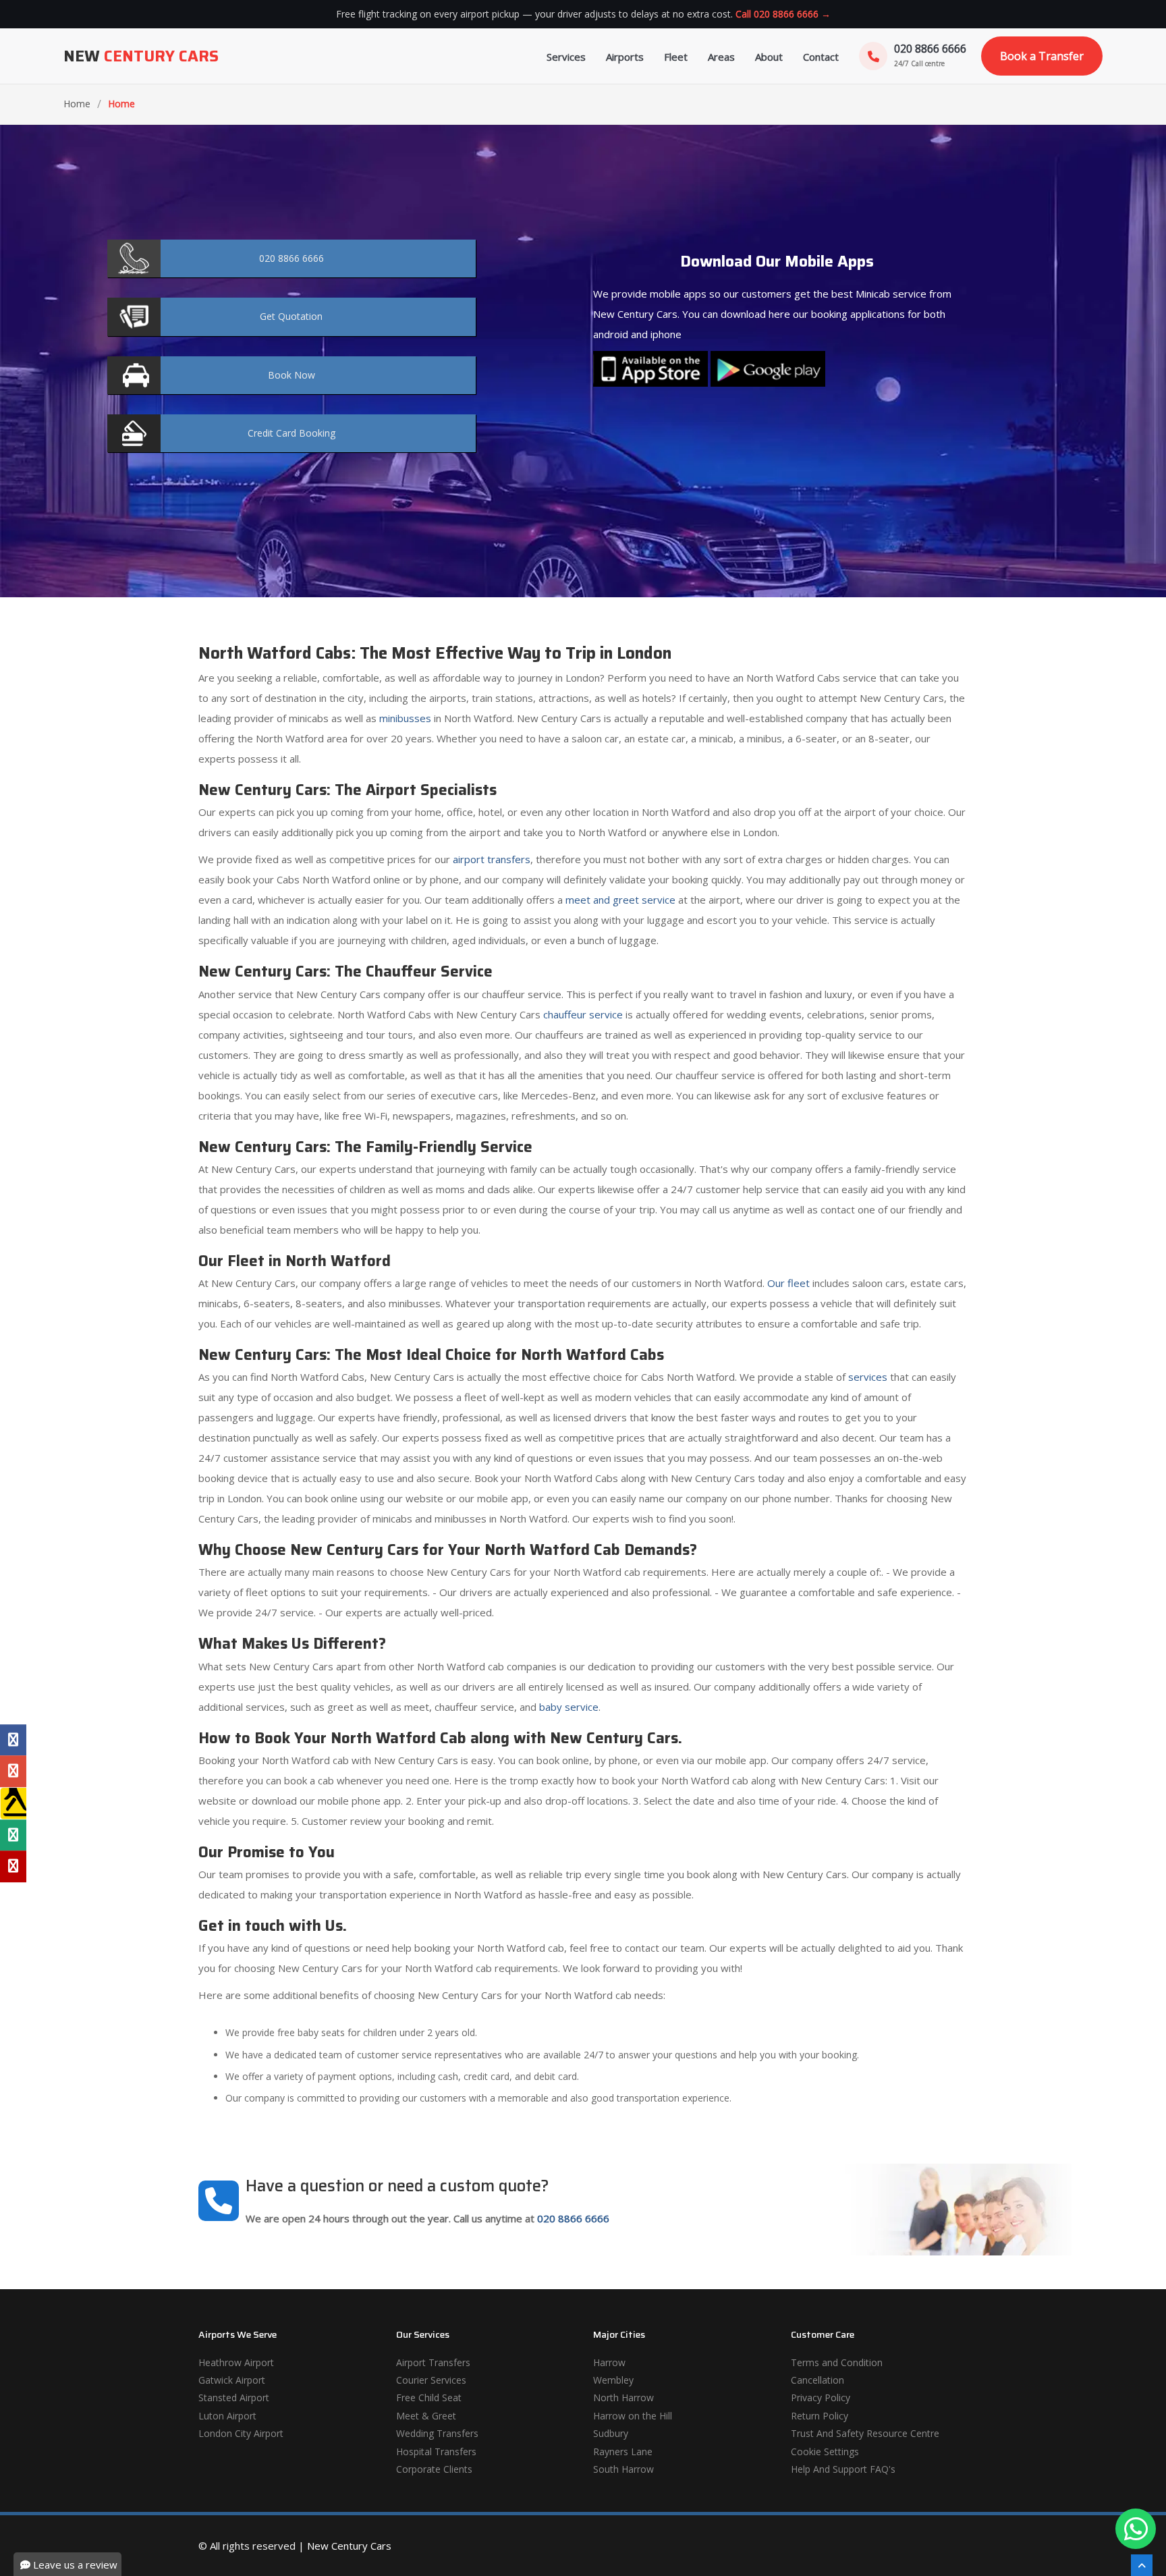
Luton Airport (227, 2416)
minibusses (405, 718)
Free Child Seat (429, 2397)
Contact (821, 57)
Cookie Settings (825, 2451)
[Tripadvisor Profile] (13, 1835)
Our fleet (788, 1283)
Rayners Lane (623, 2451)
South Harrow (623, 2469)
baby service (569, 1707)
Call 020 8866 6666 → (783, 14)
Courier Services (431, 2380)
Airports (625, 57)
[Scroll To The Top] (1142, 2565)
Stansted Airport (234, 2397)
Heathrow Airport (236, 2362)
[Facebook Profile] (13, 1740)
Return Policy (820, 2416)
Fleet (676, 57)
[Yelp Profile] (13, 1866)
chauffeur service (583, 1014)
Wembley (613, 2380)
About (769, 57)
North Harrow (623, 2397)
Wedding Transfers (437, 2433)
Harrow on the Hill (633, 2416)
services (868, 1377)
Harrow (609, 2362)
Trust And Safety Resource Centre (865, 2433)
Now (291, 375)
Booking (291, 433)
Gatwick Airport (232, 2380)
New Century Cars (349, 2546)
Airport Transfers (433, 2362)
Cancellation (817, 2380)
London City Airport (241, 2433)
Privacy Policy (821, 2397)
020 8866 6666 (573, 2218)
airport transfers (492, 859)
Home (77, 104)
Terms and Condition (837, 2362)
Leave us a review (74, 2565)
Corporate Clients (434, 2469)
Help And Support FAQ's (843, 2469)
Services (566, 57)
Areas (721, 57)
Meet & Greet (426, 2416)
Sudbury (611, 2433)
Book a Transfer (1042, 56)
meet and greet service (620, 900)
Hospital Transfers (436, 2451)
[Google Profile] (13, 1771)
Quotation (291, 316)
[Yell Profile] (13, 1803)
